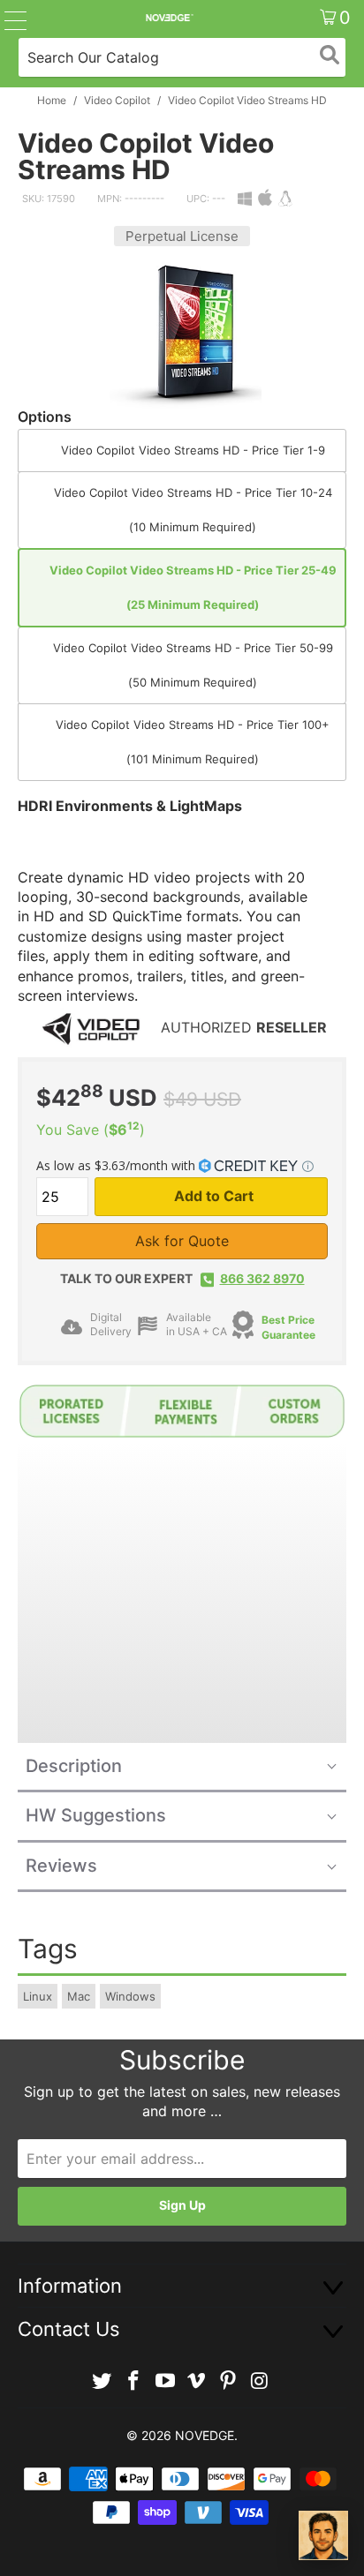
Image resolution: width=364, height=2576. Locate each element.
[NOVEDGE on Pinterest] (229, 2381)
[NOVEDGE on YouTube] (165, 2381)
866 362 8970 (262, 1278)
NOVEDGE (205, 2435)
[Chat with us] (323, 2535)
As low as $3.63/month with (118, 1165)
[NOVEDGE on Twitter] (102, 2381)
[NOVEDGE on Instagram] (260, 2381)
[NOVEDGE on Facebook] (134, 2381)
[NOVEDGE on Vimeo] (197, 2381)
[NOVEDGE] (169, 18)
